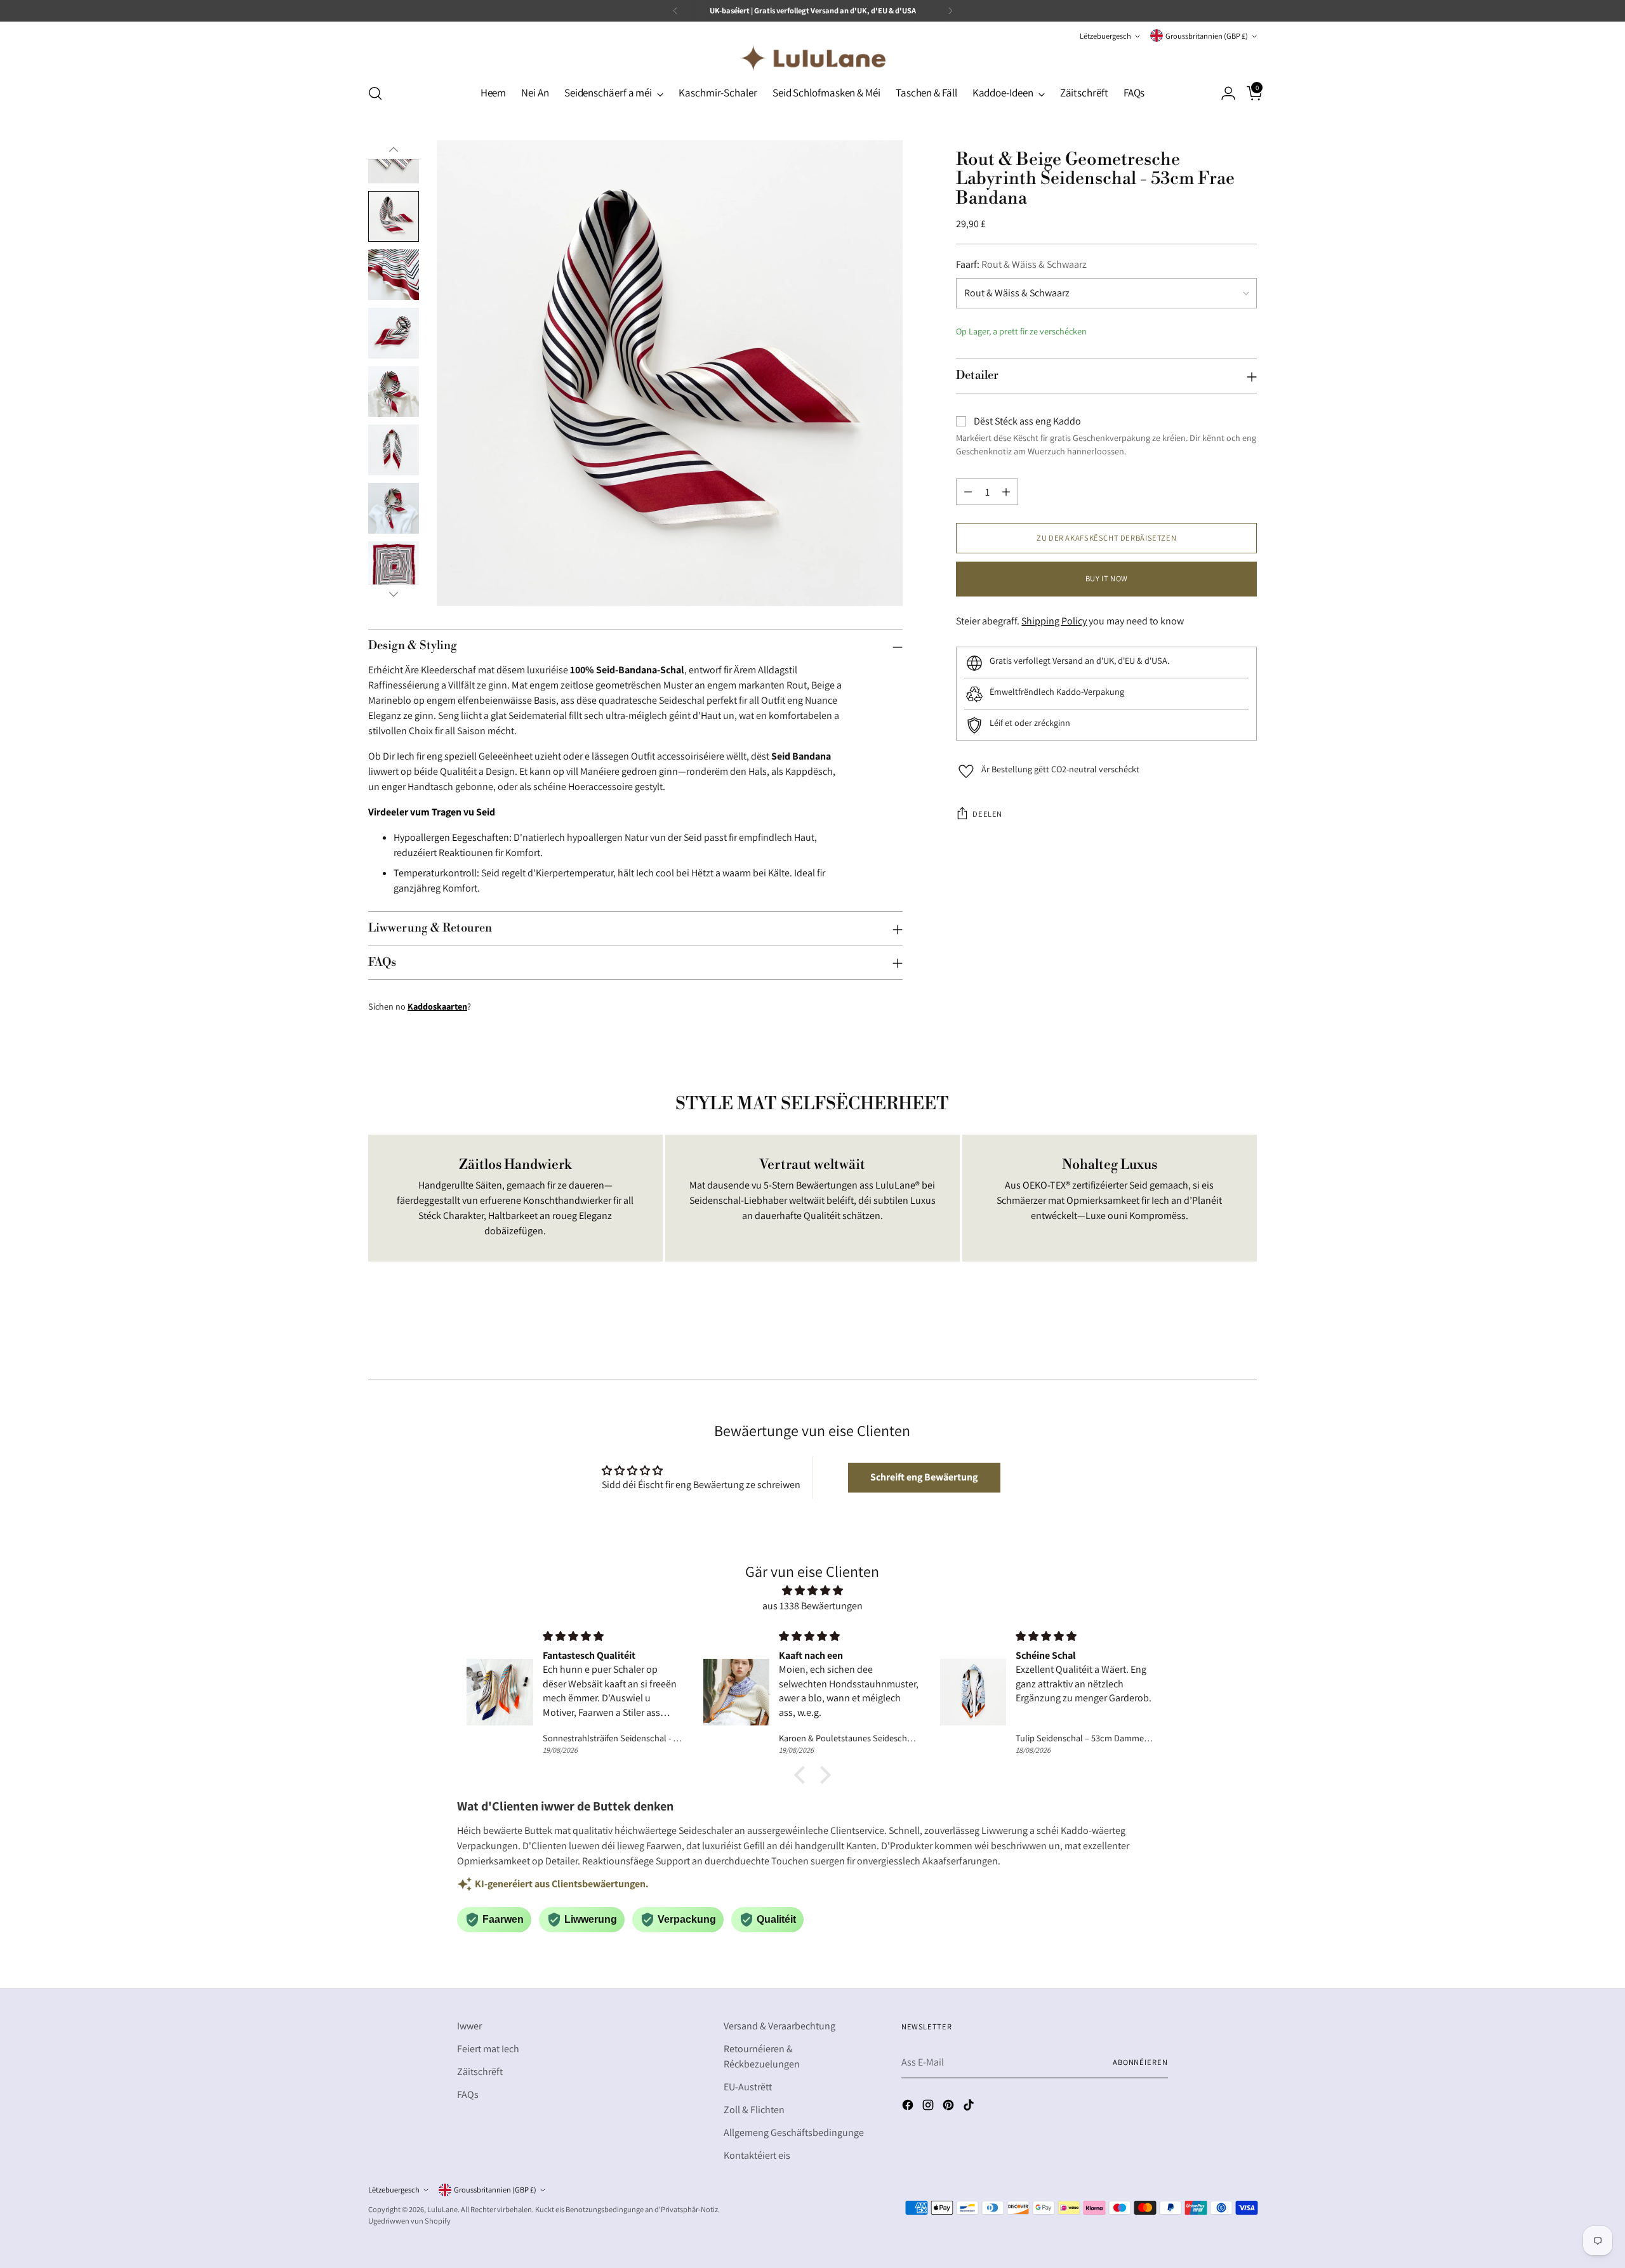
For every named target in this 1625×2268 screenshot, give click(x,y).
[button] (924, 1477)
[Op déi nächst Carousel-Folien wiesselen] (1246, 1336)
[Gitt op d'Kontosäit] (1223, 93)
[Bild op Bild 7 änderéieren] (394, 508)
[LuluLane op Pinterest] (950, 2107)
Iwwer (469, 2026)
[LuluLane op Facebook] (909, 2107)
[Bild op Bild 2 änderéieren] (394, 216)
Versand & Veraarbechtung (779, 2026)
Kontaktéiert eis (757, 2155)
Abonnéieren (1140, 2062)
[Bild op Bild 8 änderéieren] (394, 567)
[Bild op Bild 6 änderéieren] (394, 450)
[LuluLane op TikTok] (970, 2107)
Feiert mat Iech (488, 2049)
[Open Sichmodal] (375, 93)
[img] (812, 1591)
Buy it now (1107, 578)
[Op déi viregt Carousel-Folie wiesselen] (1217, 1336)
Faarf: (1021, 265)
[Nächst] (950, 11)
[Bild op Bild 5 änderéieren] (394, 392)
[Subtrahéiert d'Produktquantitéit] (968, 492)
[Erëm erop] (394, 150)
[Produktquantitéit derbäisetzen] (1006, 492)
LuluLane (442, 2209)
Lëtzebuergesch (1105, 36)
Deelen (987, 814)
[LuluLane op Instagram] (929, 2107)
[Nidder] (394, 594)
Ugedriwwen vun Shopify (409, 2221)
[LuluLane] (812, 58)
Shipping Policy (1054, 622)
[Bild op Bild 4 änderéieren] (394, 333)
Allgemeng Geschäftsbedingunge (794, 2133)
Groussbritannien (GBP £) (1207, 36)
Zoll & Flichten (754, 2110)
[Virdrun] (675, 11)
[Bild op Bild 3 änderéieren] (394, 275)
